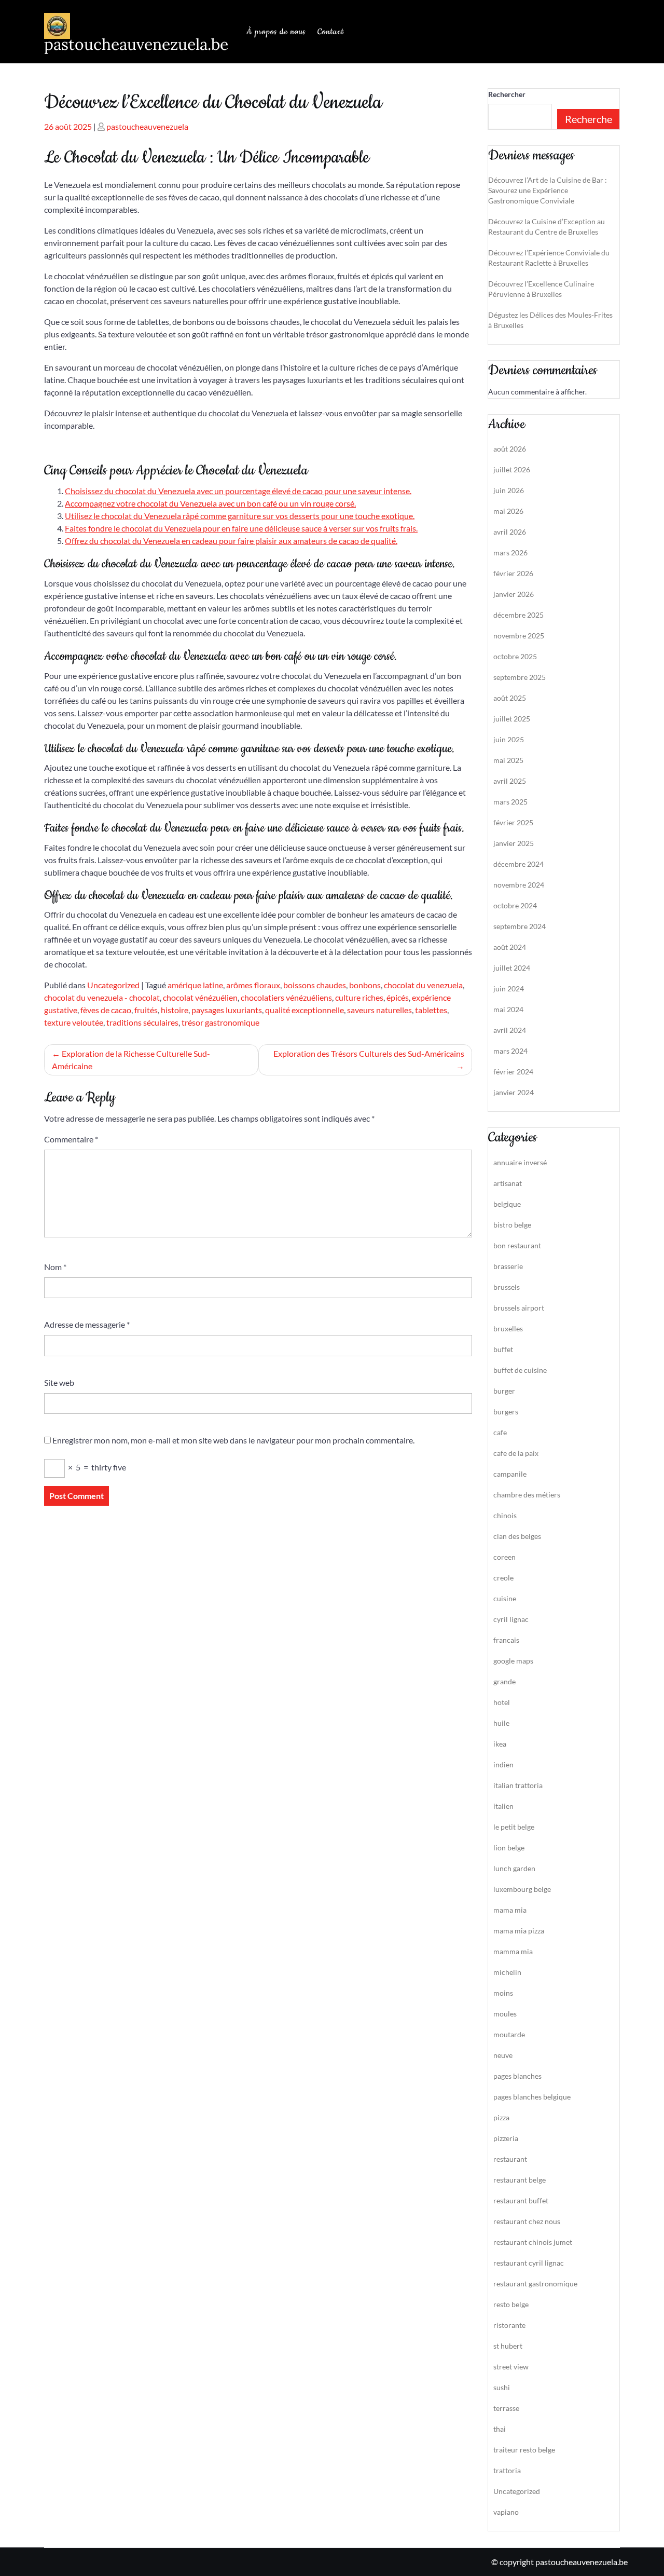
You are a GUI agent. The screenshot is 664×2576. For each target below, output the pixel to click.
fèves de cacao (106, 1010)
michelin (507, 1972)
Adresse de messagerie (87, 1324)
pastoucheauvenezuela (147, 126)
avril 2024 (510, 1030)
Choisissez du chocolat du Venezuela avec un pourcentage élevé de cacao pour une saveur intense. (238, 491)
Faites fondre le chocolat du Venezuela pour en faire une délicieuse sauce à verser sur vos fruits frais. (241, 528)
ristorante (509, 2325)
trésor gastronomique (220, 1022)
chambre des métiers (527, 1495)
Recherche (589, 119)
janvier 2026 (514, 594)
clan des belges (517, 1536)
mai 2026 (508, 511)
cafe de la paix (516, 1453)
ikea (500, 1744)
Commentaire (71, 1139)
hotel (502, 1702)
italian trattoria (518, 1785)
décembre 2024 (518, 864)
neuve (503, 2055)
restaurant (510, 2159)
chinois (505, 1515)
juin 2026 (509, 490)
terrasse (506, 2408)
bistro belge (512, 1225)
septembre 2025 (520, 677)
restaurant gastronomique (535, 2284)
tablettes (431, 1010)
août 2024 (510, 947)
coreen (504, 1557)
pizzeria (506, 2138)
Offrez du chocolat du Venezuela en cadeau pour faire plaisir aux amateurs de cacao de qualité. (231, 541)
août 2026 (510, 449)
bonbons (365, 985)
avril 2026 (510, 532)
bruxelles (508, 1328)
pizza (501, 2117)
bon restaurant (517, 1245)
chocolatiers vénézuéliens (286, 997)
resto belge (511, 2304)
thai (500, 2429)
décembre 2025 (518, 615)
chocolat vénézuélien (200, 997)
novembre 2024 (519, 885)
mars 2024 (510, 1051)
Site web (59, 1382)
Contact (331, 32)
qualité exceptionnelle (305, 1010)
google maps (513, 1661)
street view (511, 2367)
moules (505, 2014)
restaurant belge (520, 2180)
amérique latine (195, 985)
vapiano (506, 2512)
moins (503, 1993)
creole (503, 1578)
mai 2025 (508, 760)
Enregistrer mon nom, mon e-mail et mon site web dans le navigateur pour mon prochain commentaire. (233, 1440)
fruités (146, 1010)
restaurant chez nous (527, 2221)
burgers (506, 1412)
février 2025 (513, 822)
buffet (503, 1349)
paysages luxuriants (227, 1010)
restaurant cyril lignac (529, 2263)
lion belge (509, 1848)
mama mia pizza (519, 1931)
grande (504, 1681)
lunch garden (514, 1868)
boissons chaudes (315, 985)
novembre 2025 (519, 636)
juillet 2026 (512, 469)
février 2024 (513, 1072)
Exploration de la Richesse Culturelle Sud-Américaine (131, 1060)
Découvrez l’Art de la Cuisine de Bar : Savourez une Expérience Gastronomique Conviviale (548, 190)
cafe (500, 1432)
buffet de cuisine (520, 1370)
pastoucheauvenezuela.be (136, 44)
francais (506, 1640)
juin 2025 (509, 739)
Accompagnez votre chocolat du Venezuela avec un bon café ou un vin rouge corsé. (210, 503)
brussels (507, 1287)
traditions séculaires (142, 1022)
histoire (175, 1010)
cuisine (505, 1598)
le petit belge (514, 1827)
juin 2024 (509, 989)
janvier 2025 (514, 843)
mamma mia (513, 1951)
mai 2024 (508, 1009)
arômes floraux (253, 985)
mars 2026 (510, 553)
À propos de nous (276, 32)
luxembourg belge (522, 1889)
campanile (510, 1474)
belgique (507, 1204)
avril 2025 (510, 781)
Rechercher (507, 94)
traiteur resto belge (524, 2450)
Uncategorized (113, 985)
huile (501, 1723)
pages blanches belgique (532, 2097)
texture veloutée (74, 1022)
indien (503, 1764)
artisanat (508, 1183)
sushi (502, 2387)
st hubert (508, 2346)
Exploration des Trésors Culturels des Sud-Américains (369, 1053)
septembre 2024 (520, 926)
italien (503, 1806)
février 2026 (513, 573)
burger (504, 1391)
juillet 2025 (512, 719)
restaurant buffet (521, 2200)
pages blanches (517, 2076)
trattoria (507, 2470)
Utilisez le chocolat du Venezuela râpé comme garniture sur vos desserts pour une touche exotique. (240, 516)
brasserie (508, 1266)
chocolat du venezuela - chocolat (102, 997)
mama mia (510, 1910)
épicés (398, 997)
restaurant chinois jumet (533, 2242)
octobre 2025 (515, 656)
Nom (55, 1267)
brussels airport (519, 1308)
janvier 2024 (514, 1092)
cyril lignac (511, 1619)
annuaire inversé (520, 1162)
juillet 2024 (512, 968)
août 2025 (510, 698)
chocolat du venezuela (423, 985)
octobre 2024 (515, 905)
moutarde (509, 2034)
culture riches (359, 997)
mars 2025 (510, 802)
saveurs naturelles (379, 1010)
